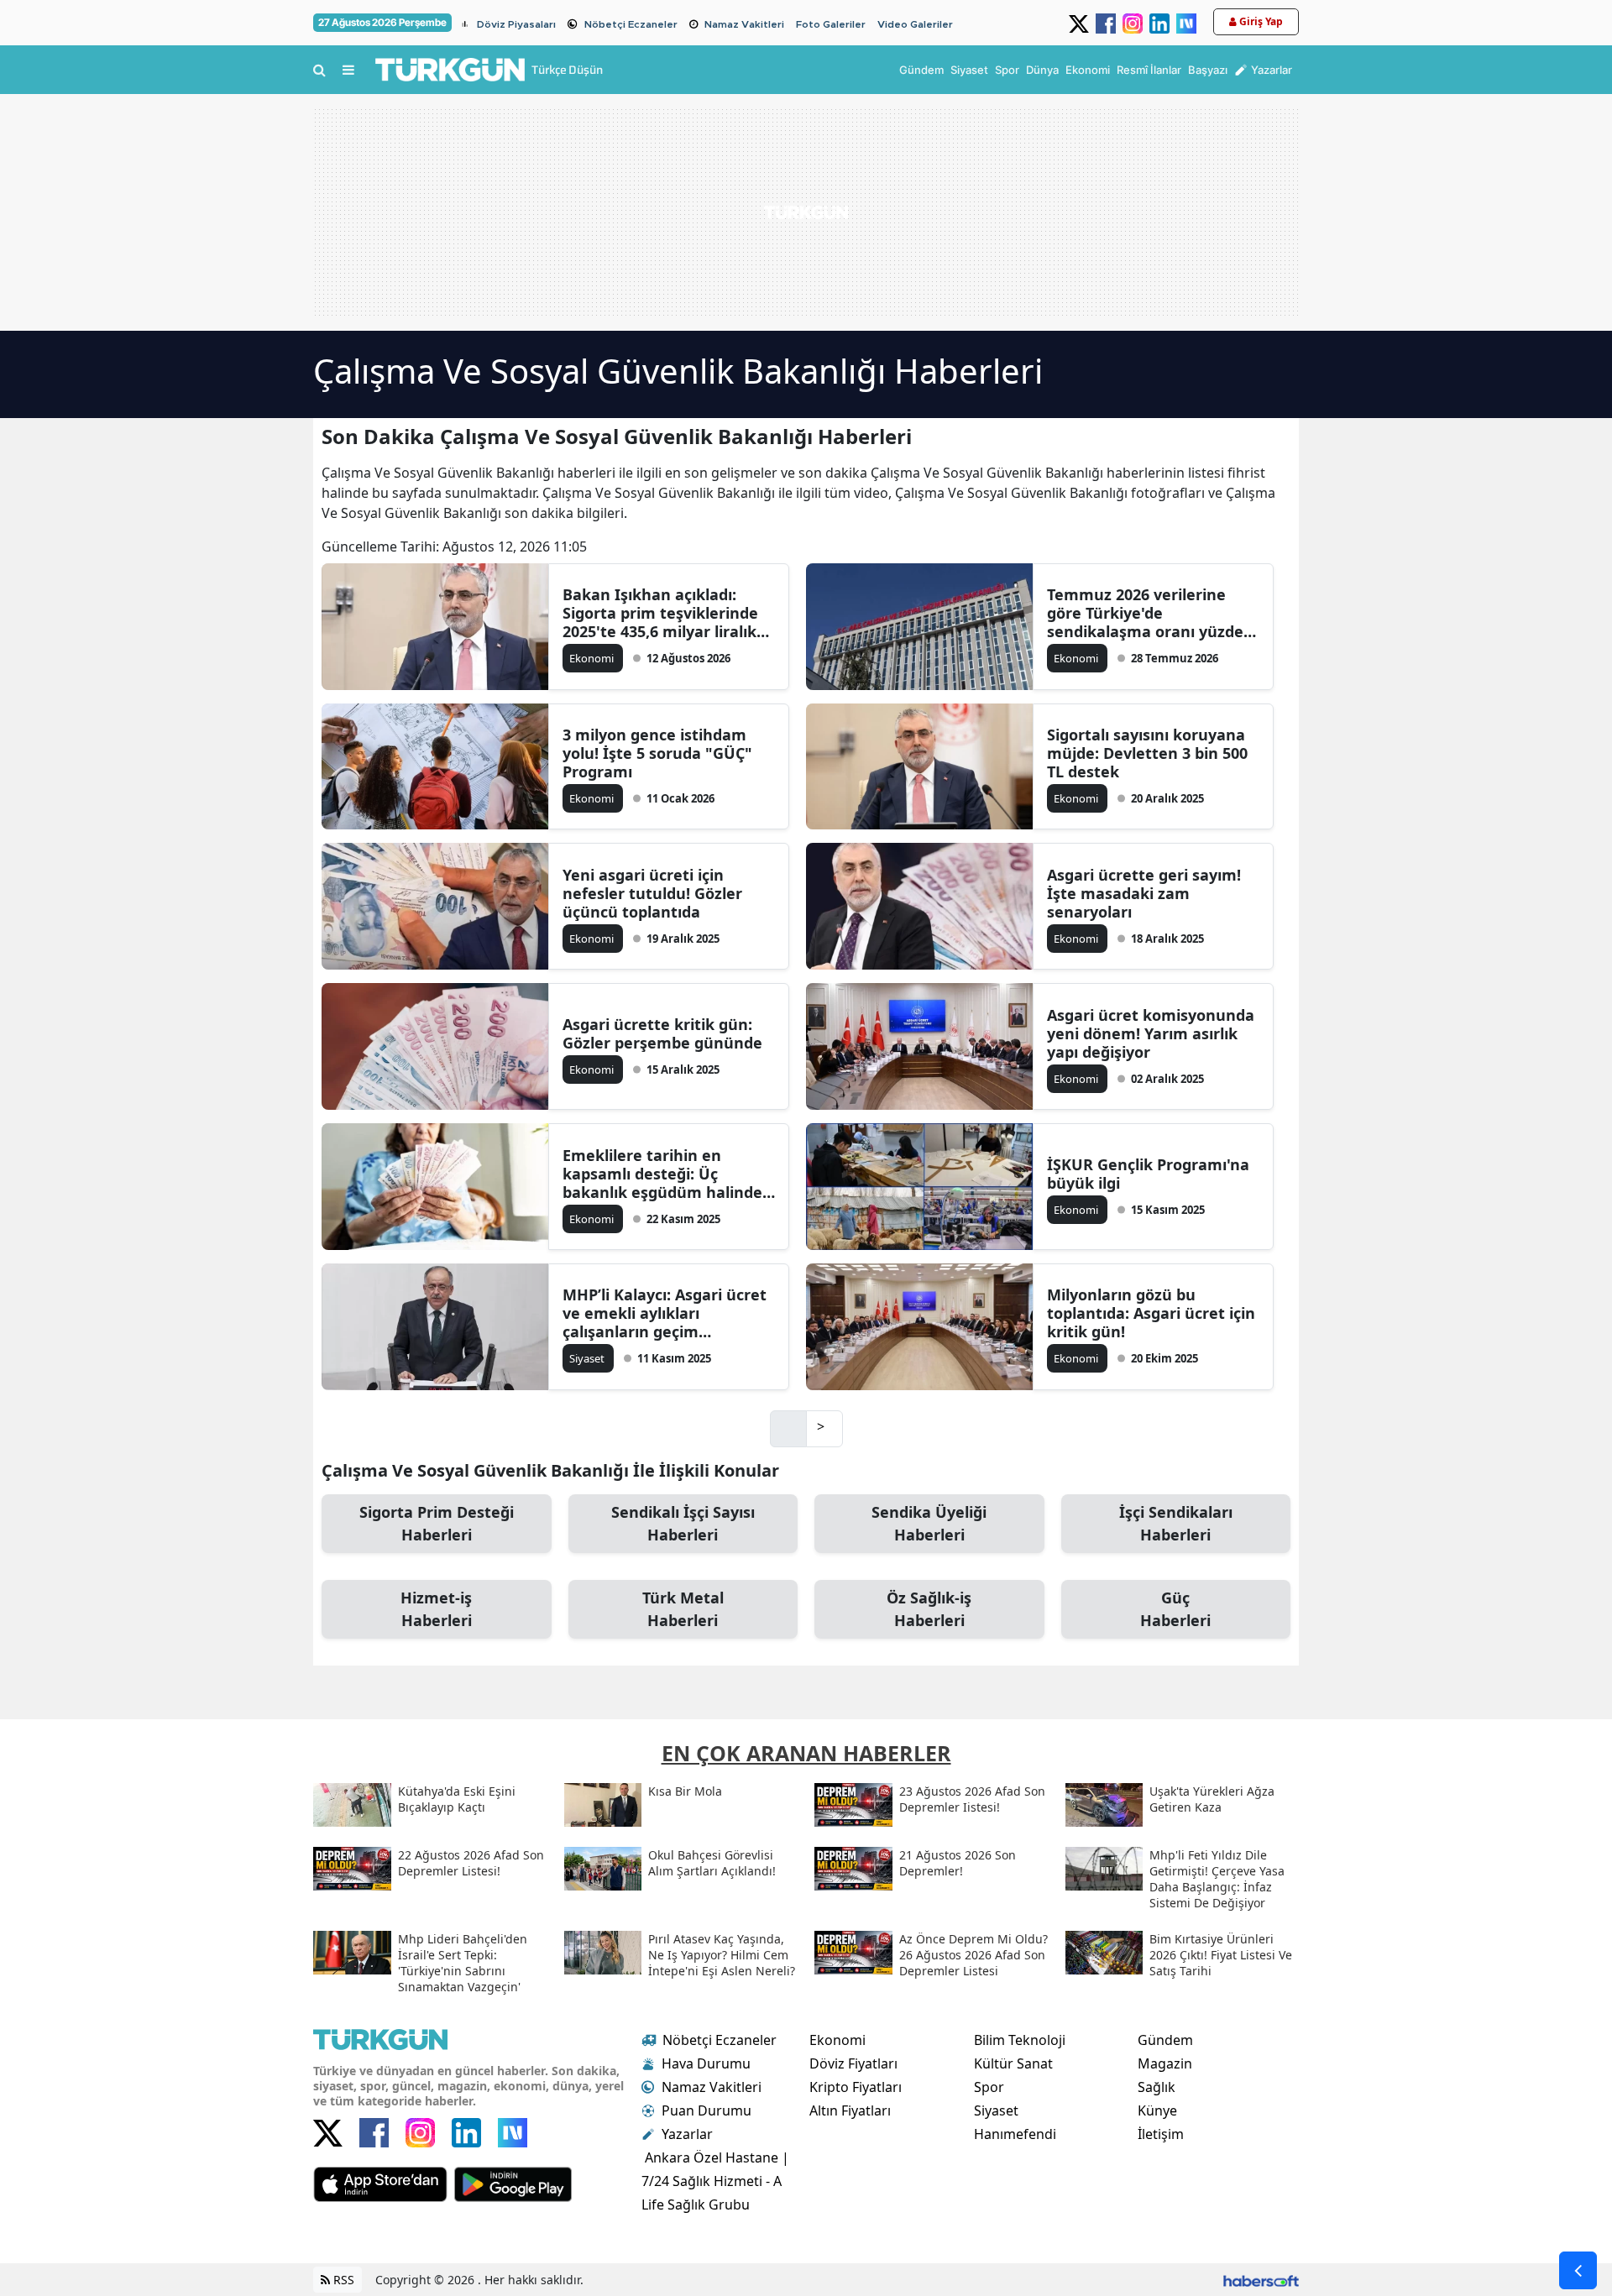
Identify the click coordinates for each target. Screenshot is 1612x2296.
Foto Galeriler (831, 24)
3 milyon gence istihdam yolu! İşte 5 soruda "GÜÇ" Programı (657, 753)
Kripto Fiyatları (856, 2087)
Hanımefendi (1015, 2134)
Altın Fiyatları (850, 2110)
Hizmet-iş (436, 1609)
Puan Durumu (707, 2110)
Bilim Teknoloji (1020, 2040)
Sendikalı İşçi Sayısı (683, 1523)
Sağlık (1157, 2087)
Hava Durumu (706, 2063)
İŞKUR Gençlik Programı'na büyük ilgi (1148, 1174)
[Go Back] (1578, 2270)
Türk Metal (683, 1609)
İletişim (1161, 2134)
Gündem (1165, 2040)
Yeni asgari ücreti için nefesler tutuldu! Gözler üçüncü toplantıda (652, 893)
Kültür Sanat (1013, 2063)
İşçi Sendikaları (1176, 1523)
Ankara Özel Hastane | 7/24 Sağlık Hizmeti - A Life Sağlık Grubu (715, 2181)
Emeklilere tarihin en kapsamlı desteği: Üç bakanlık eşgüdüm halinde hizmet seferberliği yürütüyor (662, 1174)
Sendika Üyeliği (929, 1523)
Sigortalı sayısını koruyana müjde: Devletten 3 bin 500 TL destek (1147, 753)
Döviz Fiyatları (853, 2063)
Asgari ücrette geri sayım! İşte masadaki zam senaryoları (1144, 893)
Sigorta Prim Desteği (437, 1523)
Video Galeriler (915, 24)
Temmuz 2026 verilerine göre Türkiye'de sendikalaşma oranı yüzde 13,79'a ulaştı (1145, 613)
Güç (1175, 1609)
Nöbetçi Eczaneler (631, 24)
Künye (1157, 2110)
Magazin (1165, 2063)
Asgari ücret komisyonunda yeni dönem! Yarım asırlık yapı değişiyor (1151, 1033)
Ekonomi (837, 2040)
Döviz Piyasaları (516, 24)
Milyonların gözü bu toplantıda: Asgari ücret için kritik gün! (1151, 1313)
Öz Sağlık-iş (929, 1609)
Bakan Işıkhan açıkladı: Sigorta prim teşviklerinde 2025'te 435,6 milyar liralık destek (660, 613)
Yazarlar (687, 2134)
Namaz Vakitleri (744, 24)
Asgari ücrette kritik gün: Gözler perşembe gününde (662, 1033)
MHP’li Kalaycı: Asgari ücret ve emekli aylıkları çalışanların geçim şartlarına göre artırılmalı (665, 1313)
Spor (989, 2087)
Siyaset (996, 2110)
